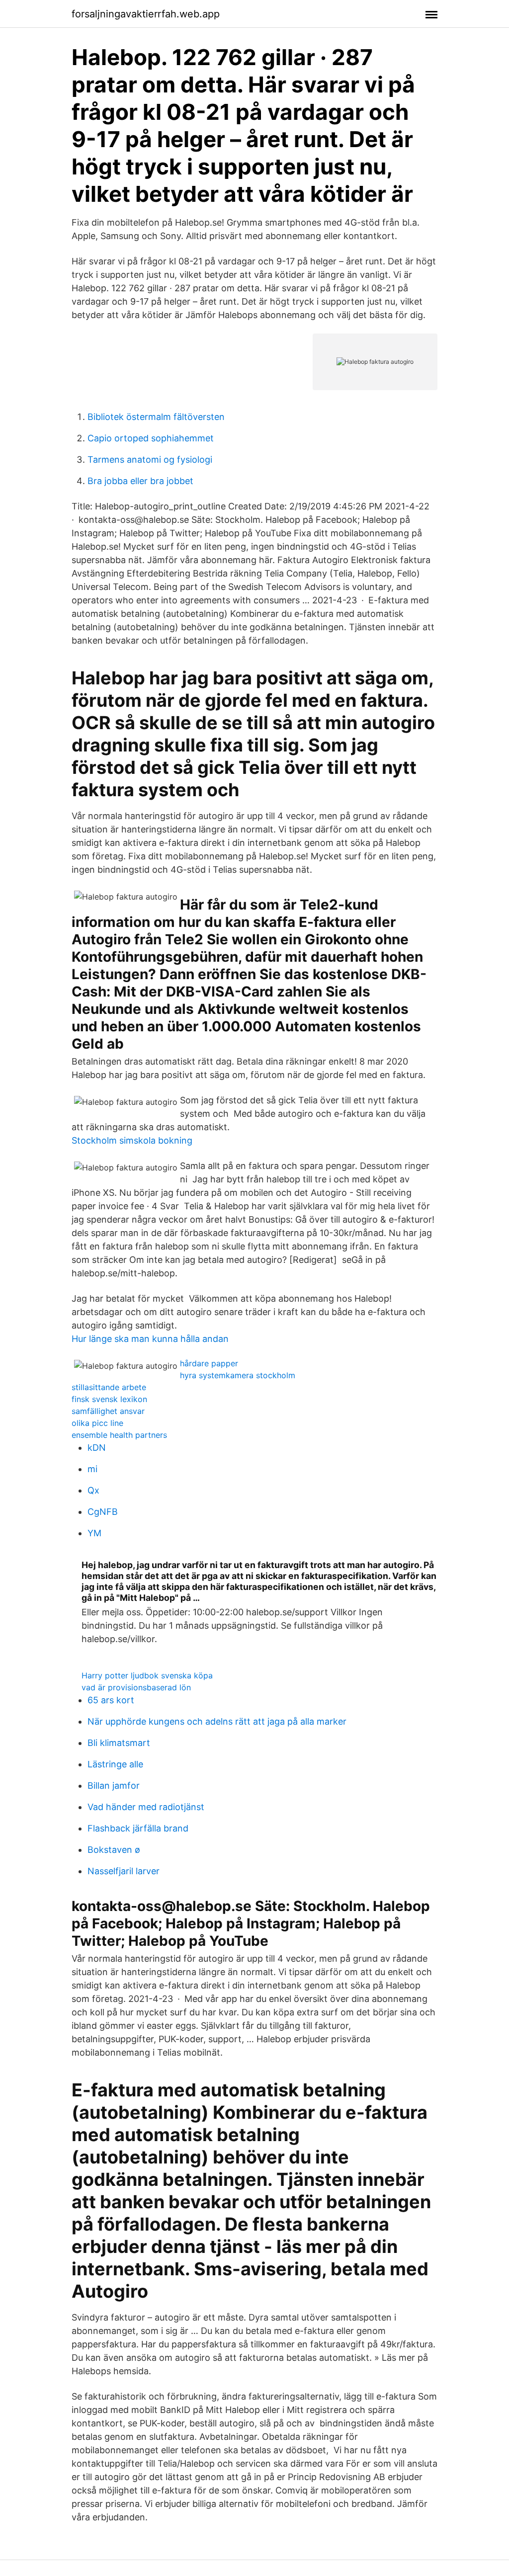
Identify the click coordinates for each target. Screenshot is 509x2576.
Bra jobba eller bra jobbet (140, 481)
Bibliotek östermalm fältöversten (156, 417)
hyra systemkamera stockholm (238, 1375)
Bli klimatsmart (119, 1743)
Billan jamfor (114, 1786)
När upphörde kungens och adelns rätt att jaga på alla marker (217, 1721)
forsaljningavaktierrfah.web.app (146, 14)
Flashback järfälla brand (138, 1828)
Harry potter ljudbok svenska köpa (147, 1675)
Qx (93, 1490)
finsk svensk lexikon (109, 1399)
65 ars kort (111, 1700)
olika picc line (97, 1423)
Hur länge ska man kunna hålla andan (150, 1339)
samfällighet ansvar (108, 1411)
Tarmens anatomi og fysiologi (150, 459)
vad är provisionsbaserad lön (136, 1687)
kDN (97, 1448)
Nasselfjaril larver (124, 1871)
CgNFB (103, 1512)
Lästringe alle (115, 1764)
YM (94, 1533)
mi (92, 1469)
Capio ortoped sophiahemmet (151, 438)
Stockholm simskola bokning (132, 1140)
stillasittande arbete (109, 1387)
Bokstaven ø (114, 1850)
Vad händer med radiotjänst (146, 1807)
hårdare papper (209, 1363)
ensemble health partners (119, 1435)
